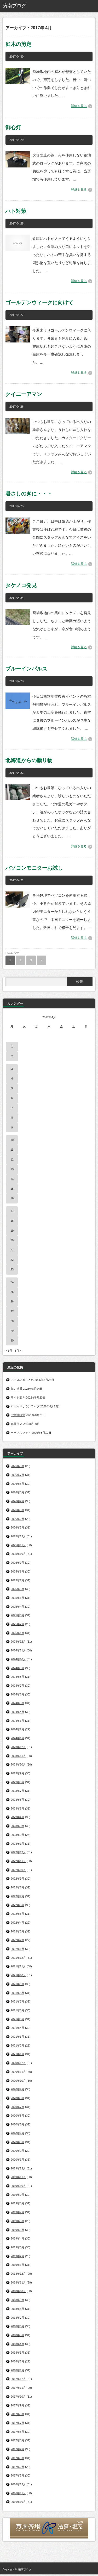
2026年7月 (18, 1475)
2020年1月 (18, 2160)
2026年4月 (18, 1501)
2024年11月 (18, 1650)
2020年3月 (18, 2142)
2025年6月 (18, 1589)
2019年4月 (18, 2238)
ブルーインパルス (26, 669)
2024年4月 (18, 1712)
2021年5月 (18, 2019)
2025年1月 (18, 1633)
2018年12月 (18, 2274)
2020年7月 (18, 2107)
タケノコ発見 (21, 585)
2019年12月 (18, 2168)
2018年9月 (18, 2300)
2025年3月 (18, 1615)
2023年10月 (18, 1764)
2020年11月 (18, 2072)
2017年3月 (18, 2458)
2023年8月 (18, 1782)
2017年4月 (18, 2449)
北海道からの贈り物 (29, 760)
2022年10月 (18, 1870)
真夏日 (15, 1424)
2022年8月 (18, 1887)
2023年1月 (18, 1844)
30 (12, 1340)
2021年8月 (18, 1993)
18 (12, 1221)
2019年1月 (18, 2265)
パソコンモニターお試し (34, 868)
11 (12, 1150)
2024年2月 (18, 1729)
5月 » (18, 1351)
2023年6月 (18, 1800)
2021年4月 (18, 2028)
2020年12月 (18, 2063)
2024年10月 (18, 1659)
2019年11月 (18, 2177)
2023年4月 (18, 1817)
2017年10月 (18, 2397)
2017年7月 (18, 2423)
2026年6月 (18, 1484)
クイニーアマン (24, 394)
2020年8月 (18, 2098)
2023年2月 (18, 1835)
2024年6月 (18, 1694)
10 (12, 1140)
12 (12, 1159)
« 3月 (9, 1351)
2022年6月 (18, 1905)
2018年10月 (18, 2291)
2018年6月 (18, 2326)
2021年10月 (18, 1975)
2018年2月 (18, 2361)
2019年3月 (18, 2247)
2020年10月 (18, 2081)
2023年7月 (18, 1791)
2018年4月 (18, 2344)
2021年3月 (18, 2037)
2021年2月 (18, 2045)
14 (12, 1179)
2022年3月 (18, 1931)
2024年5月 (18, 1703)
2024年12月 (18, 1642)
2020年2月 (18, 2151)
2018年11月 (18, 2282)
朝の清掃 (16, 1389)
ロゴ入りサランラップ (25, 1406)
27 (12, 1311)
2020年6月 (18, 2116)
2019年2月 (18, 2256)
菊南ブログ (25, 2569)
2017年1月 (18, 2475)
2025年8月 (18, 1571)
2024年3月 (18, 1721)
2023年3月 (18, 1826)
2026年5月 (18, 1492)
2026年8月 (18, 1466)
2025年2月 (18, 1624)
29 (12, 1331)
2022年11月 (18, 1861)
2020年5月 (18, 2124)
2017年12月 (18, 2379)
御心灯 (13, 127)
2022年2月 (18, 1940)
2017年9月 (18, 2405)
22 (12, 1260)
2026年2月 (18, 1519)
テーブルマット (21, 1433)
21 (12, 1250)
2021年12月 (18, 1958)
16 (12, 1198)
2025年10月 (18, 1554)
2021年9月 (18, 1984)
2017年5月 (18, 2440)
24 (12, 1282)
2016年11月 (18, 2493)
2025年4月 (18, 1607)
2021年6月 (18, 2010)
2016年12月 (18, 2484)
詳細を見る (79, 106)
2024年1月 (18, 1738)
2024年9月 (18, 1668)
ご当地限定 (18, 1415)
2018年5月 (18, 2335)
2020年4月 (18, 2133)
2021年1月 (18, 2054)
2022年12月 (18, 1852)
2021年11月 (18, 1966)
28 (12, 1321)
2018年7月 (18, 2318)
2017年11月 (18, 2388)
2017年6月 (18, 2432)
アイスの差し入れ (22, 1380)
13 (12, 1169)
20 (12, 1240)
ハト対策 (16, 211)
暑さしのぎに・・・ (29, 494)
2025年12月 (18, 1536)
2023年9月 (18, 1773)
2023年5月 (18, 1808)
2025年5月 (18, 1598)
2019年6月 (18, 2221)
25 (12, 1292)
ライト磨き (18, 1398)
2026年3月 (18, 1510)
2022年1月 (18, 1949)
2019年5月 (18, 2230)
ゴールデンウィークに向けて (39, 302)
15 (12, 1189)
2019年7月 (18, 2212)
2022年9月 (18, 1879)
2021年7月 (18, 2001)
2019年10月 (18, 2186)
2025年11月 (18, 1545)
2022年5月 (18, 1914)
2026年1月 (18, 1527)
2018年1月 (18, 2370)
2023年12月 (18, 1747)
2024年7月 (18, 1686)
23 (12, 1269)
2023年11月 (18, 1756)
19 (12, 1231)
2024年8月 (18, 1677)
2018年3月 (18, 2353)
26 (12, 1301)
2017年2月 (18, 2467)
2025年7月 (18, 1580)
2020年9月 (18, 2089)
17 (12, 1211)
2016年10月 (18, 2502)
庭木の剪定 (19, 44)
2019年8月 (18, 2203)
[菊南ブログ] (22, 6)
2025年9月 (18, 1563)
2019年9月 (18, 2195)
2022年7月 (18, 1896)
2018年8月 (18, 2309)
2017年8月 (18, 2414)
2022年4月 (18, 1923)
